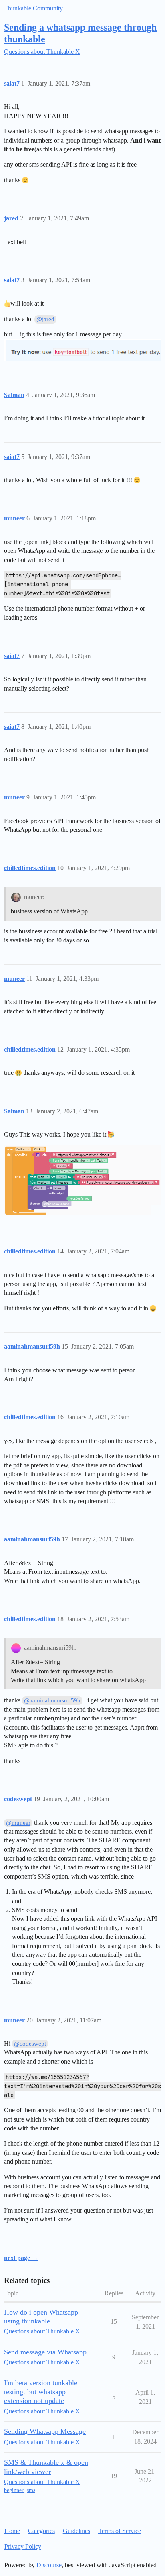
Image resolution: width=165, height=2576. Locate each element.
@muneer (18, 1823)
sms (31, 2490)
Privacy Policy (23, 2546)
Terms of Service (120, 2531)
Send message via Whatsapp (45, 2352)
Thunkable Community (33, 8)
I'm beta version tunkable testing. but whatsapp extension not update (41, 2392)
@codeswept (30, 2044)
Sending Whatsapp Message (45, 2431)
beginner (14, 2490)
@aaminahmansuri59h (52, 1700)
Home (12, 2531)
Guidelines (76, 2531)
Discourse (49, 2565)
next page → (21, 2258)
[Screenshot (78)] (82, 1180)
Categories (41, 2531)
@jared (45, 319)
